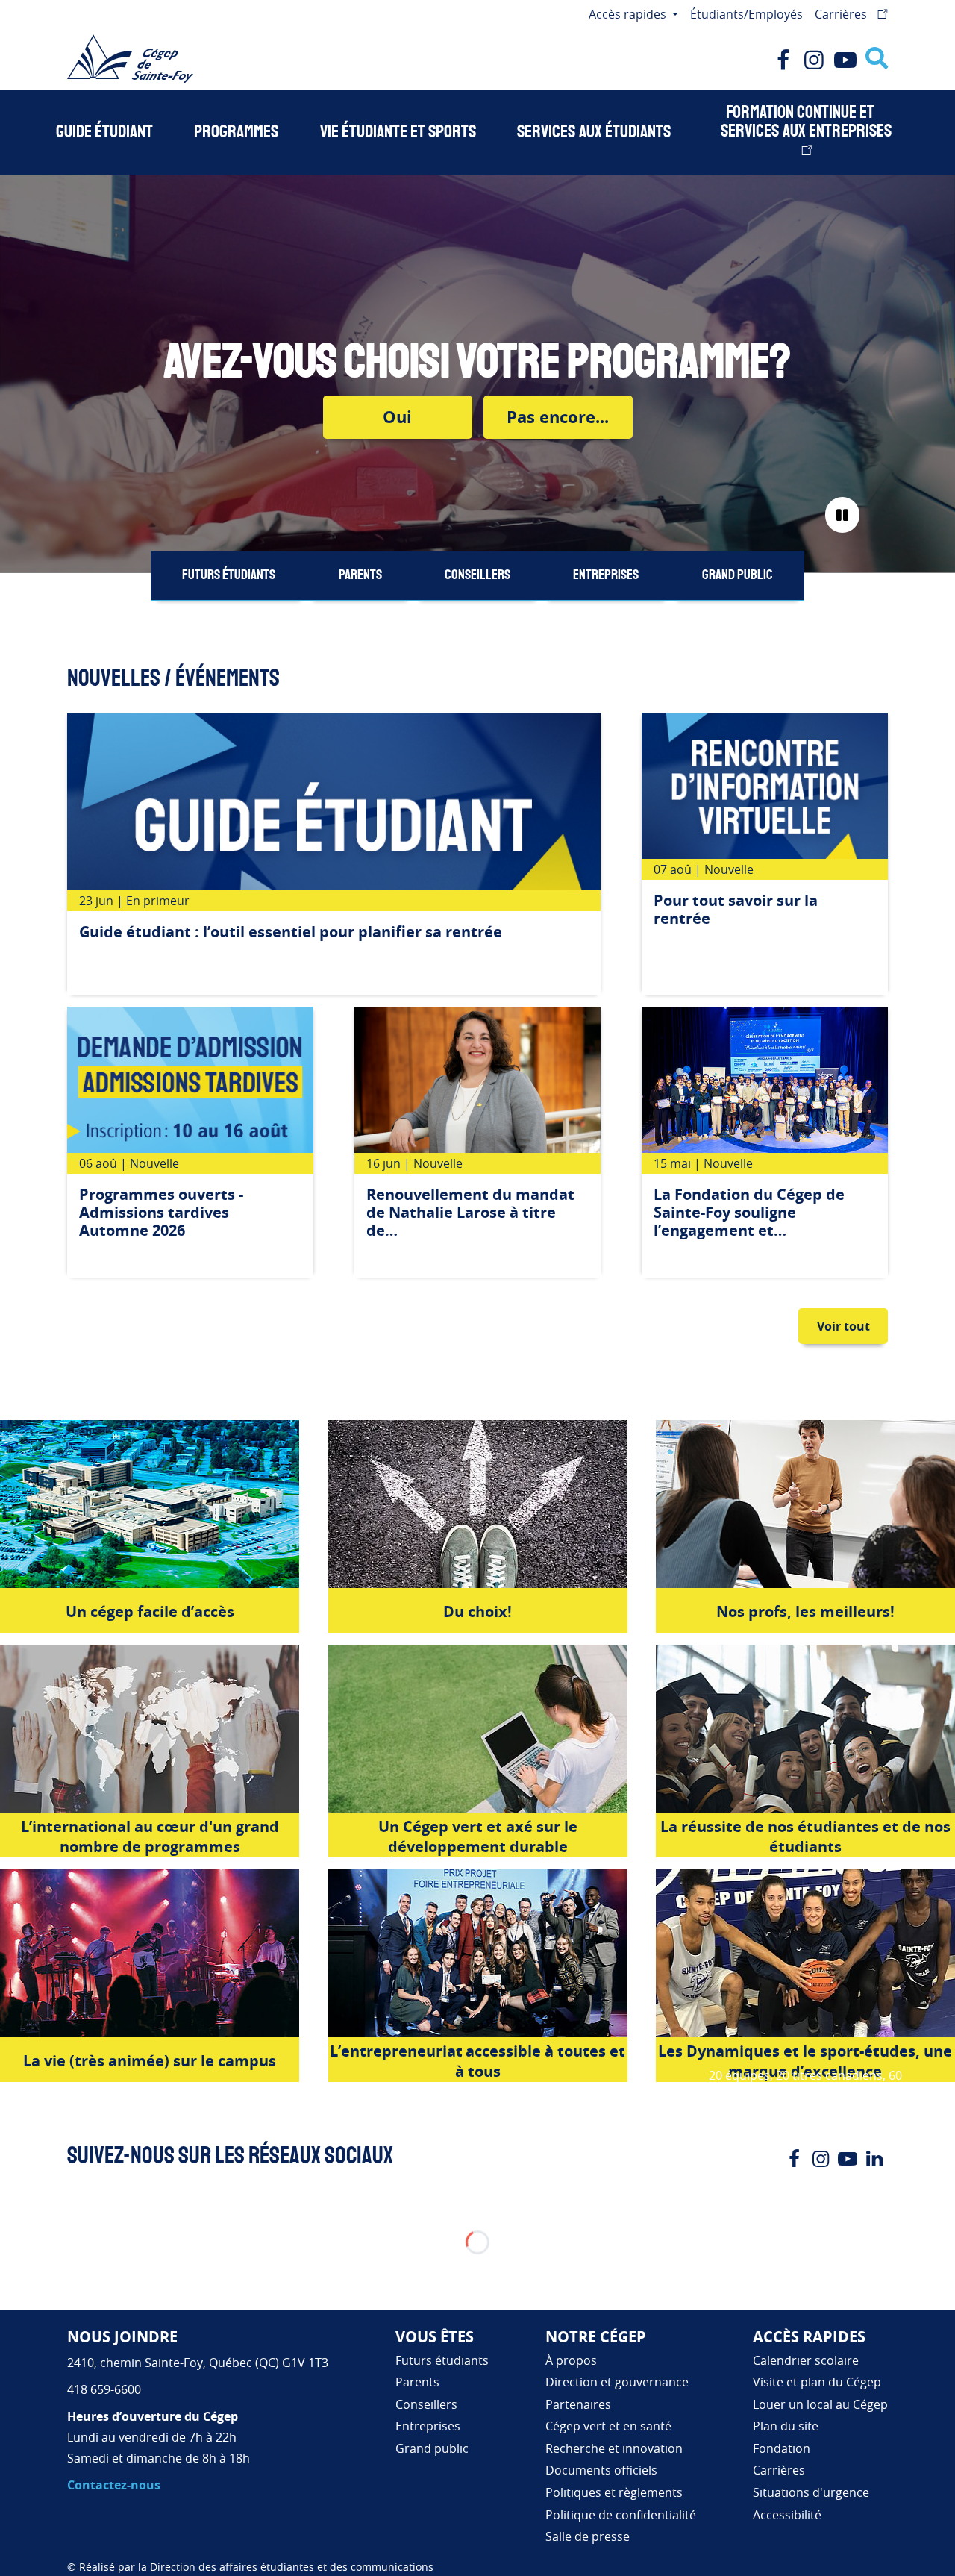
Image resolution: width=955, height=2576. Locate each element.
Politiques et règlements (614, 2492)
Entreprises (606, 575)
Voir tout (843, 1326)
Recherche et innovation (614, 2448)
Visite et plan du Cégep (817, 2382)
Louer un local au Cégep (820, 2404)
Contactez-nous (114, 2485)
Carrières (842, 14)
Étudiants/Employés (746, 14)
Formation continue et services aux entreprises (806, 122)
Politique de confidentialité (621, 2515)
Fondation (782, 2448)
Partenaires (578, 2404)
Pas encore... (558, 417)
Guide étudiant (104, 132)
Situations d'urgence (811, 2492)
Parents (360, 575)
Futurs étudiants (229, 575)
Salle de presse (588, 2536)
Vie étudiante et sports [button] (398, 132)
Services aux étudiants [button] (594, 132)
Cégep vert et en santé (608, 2426)
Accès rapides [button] (629, 14)
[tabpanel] (334, 854)
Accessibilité (787, 2515)
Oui (397, 417)
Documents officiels (601, 2470)
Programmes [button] (236, 132)
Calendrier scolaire (806, 2360)
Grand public (738, 575)
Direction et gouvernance (617, 2382)
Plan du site (786, 2426)
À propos (571, 2360)
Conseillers (477, 575)
